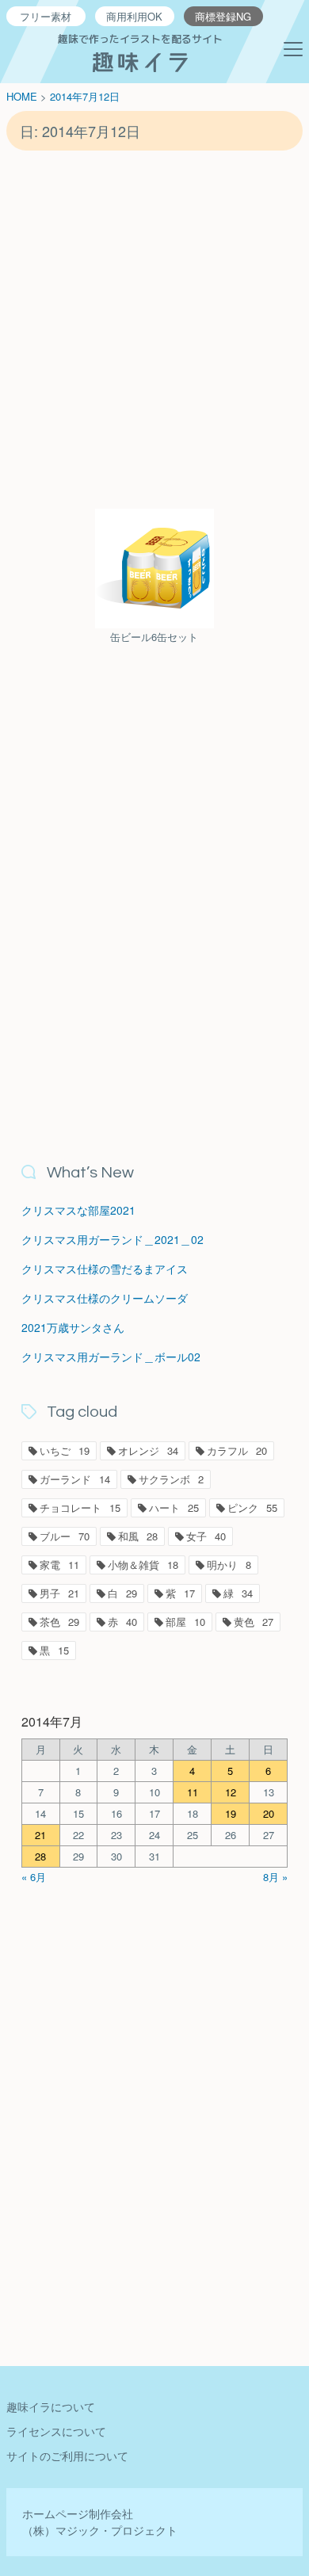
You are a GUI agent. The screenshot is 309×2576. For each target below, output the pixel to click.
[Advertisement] (154, 329)
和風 (138, 1536)
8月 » (275, 1877)
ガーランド (75, 1479)
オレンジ (148, 1450)
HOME (22, 96)
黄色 (254, 1622)
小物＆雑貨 (143, 1565)
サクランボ (171, 1479)
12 (231, 1792)
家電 (59, 1565)
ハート (174, 1507)
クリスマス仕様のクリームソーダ (105, 1298)
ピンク (252, 1507)
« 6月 (34, 1877)
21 (40, 1835)
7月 (90, 96)
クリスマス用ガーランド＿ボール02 (111, 1357)
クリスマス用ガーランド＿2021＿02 (113, 1239)
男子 (59, 1593)
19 (231, 1813)
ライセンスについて (56, 2431)
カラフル (237, 1450)
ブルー (65, 1536)
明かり (229, 1565)
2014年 (66, 96)
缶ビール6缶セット (154, 637)
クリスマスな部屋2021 (78, 1210)
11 (193, 1792)
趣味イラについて (51, 2406)
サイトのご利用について (67, 2456)
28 (40, 1856)
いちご (65, 1450)
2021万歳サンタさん (73, 1327)
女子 (206, 1536)
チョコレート (80, 1507)
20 (269, 1813)
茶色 (59, 1622)
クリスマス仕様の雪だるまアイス (105, 1269)
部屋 (185, 1622)
